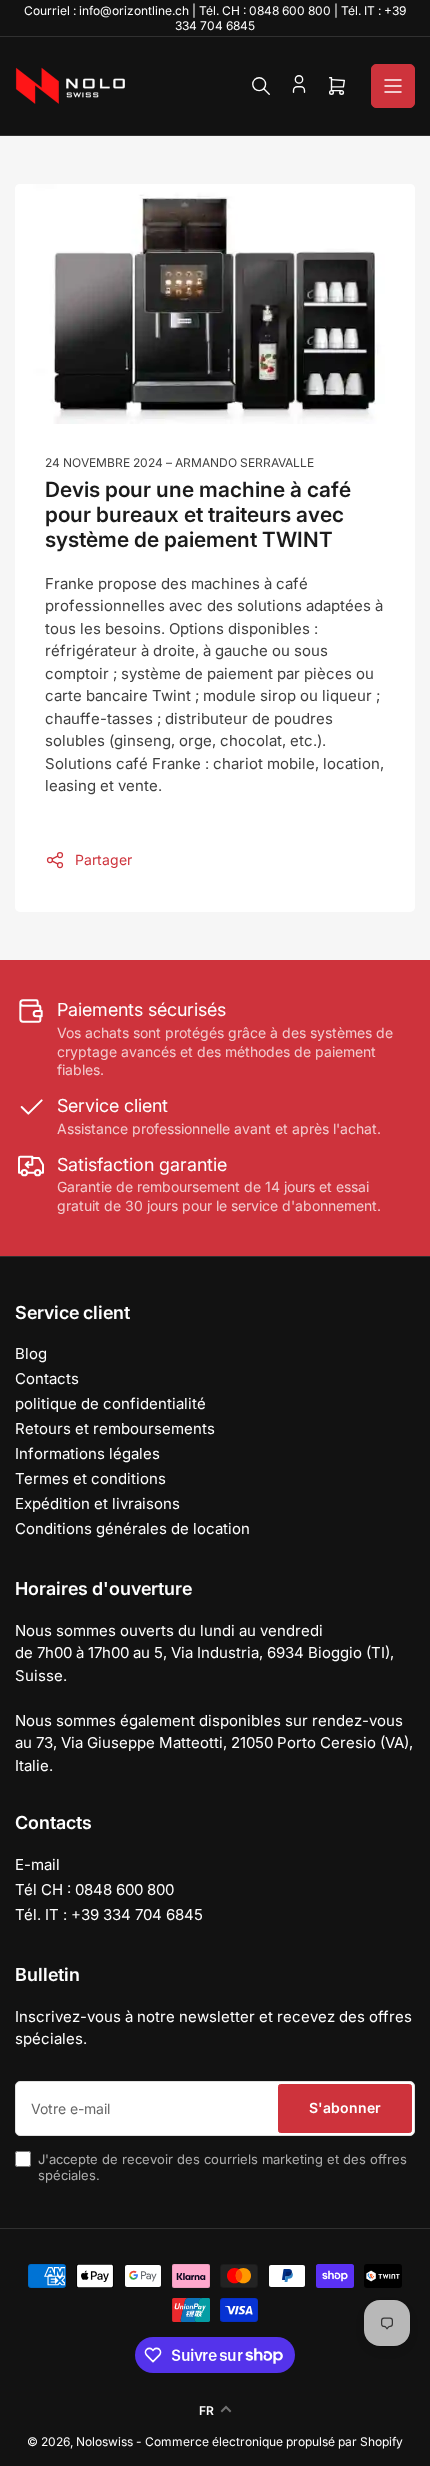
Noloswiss (104, 2441)
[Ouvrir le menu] (393, 86)
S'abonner (345, 2107)
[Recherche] (261, 86)
